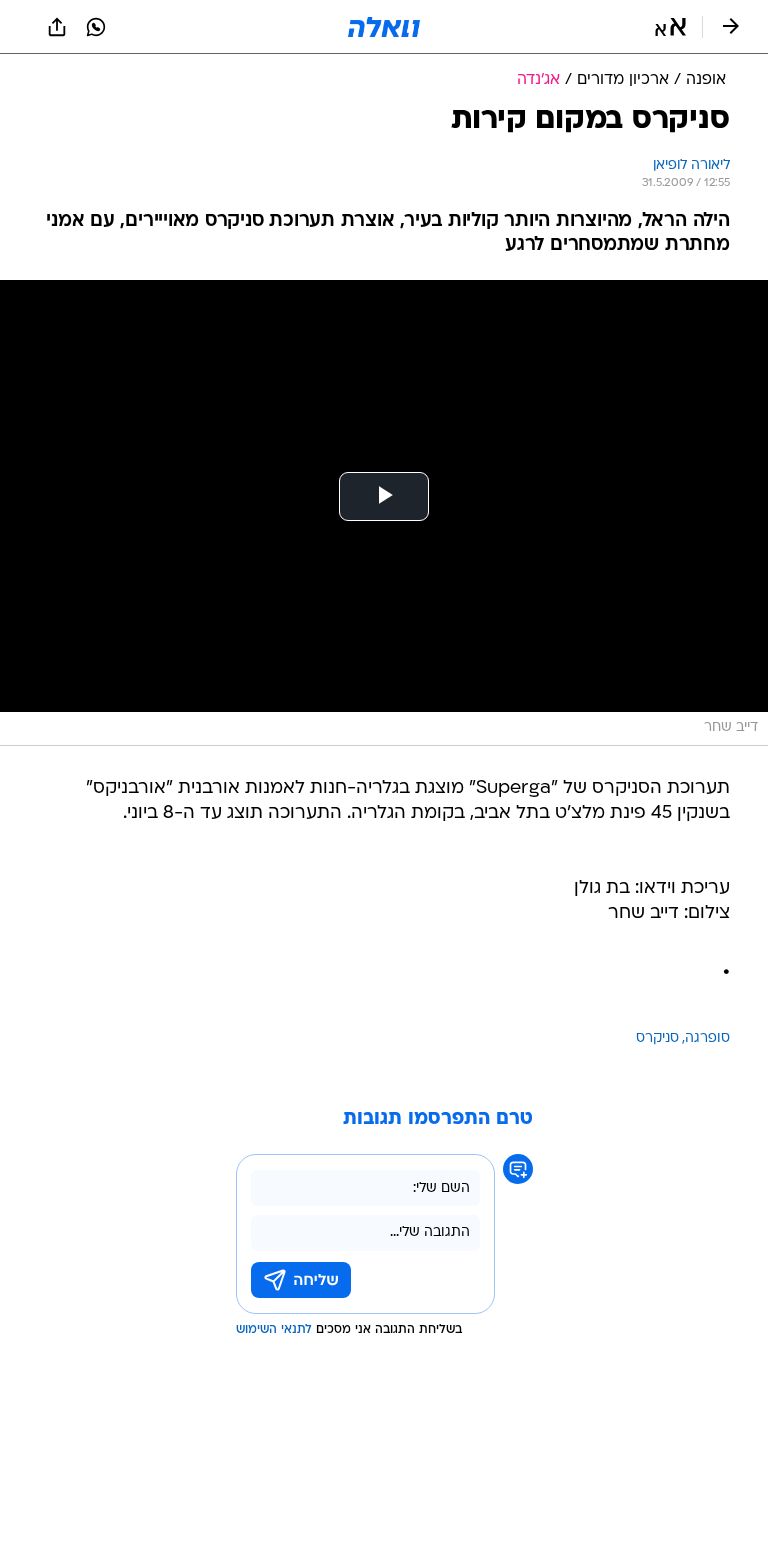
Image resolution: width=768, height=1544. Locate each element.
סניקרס (657, 1038)
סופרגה (707, 1038)
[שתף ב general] (57, 27)
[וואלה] (384, 27)
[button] (670, 27)
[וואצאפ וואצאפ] (96, 27)
